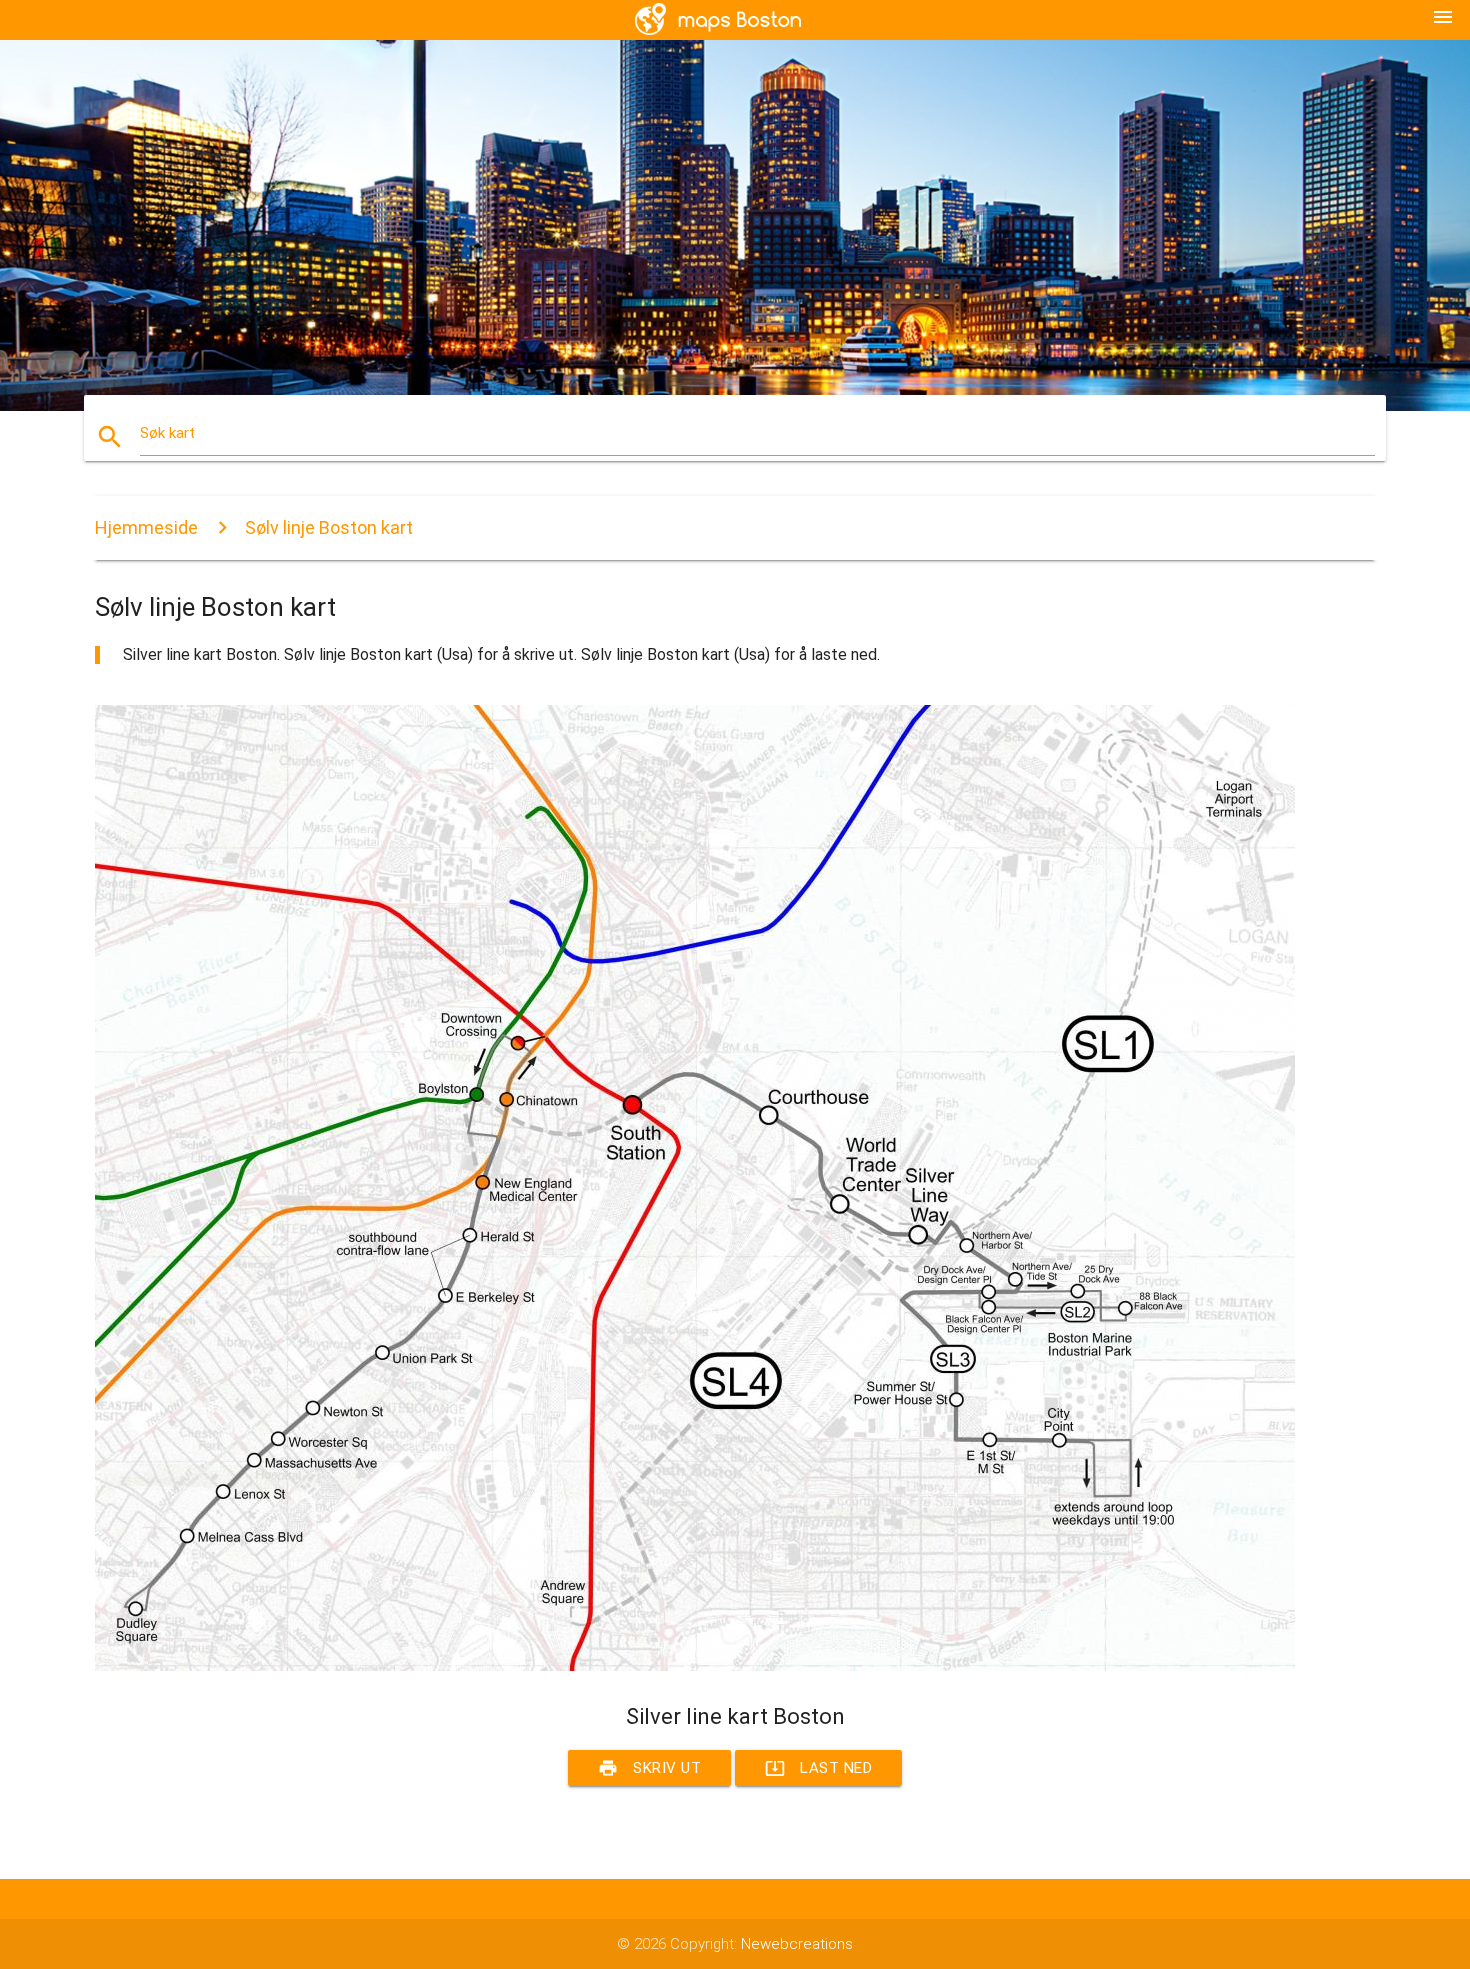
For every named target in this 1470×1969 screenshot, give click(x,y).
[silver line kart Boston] (695, 1666)
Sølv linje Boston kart (329, 527)
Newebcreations (797, 1944)
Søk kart (167, 433)
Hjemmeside (146, 527)
